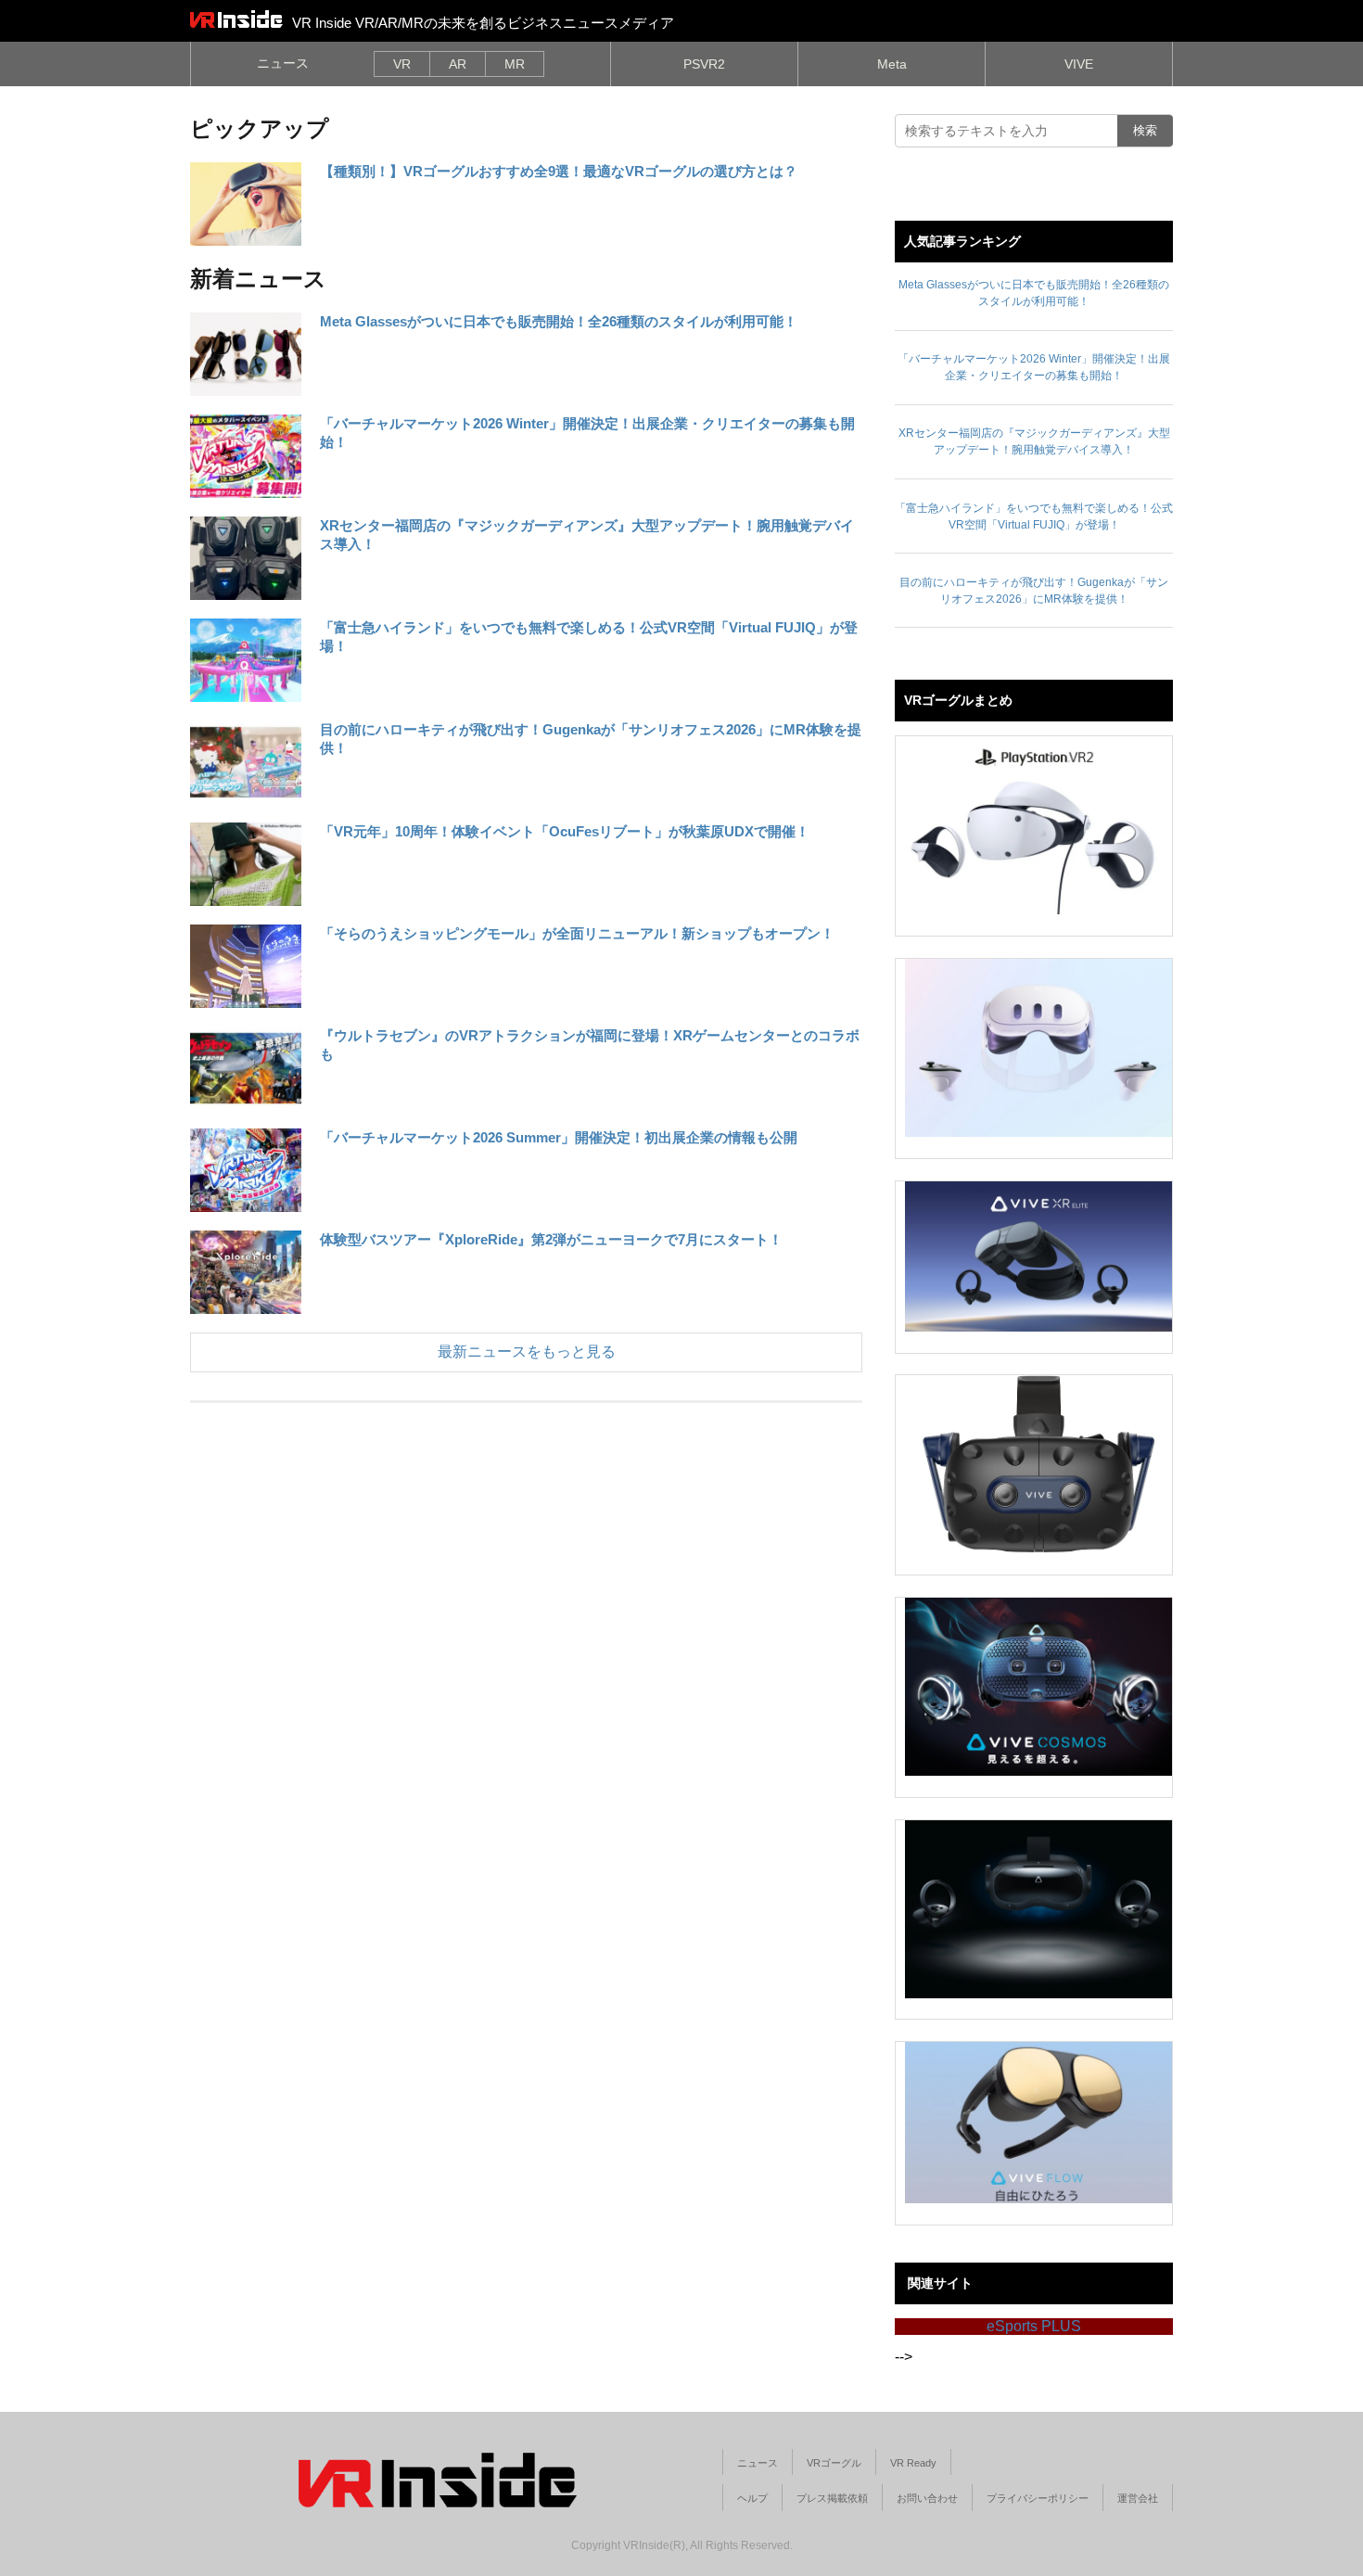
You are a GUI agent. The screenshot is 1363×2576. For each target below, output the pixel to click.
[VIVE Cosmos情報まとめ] (1038, 1687)
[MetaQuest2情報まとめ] (1038, 1048)
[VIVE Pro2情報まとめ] (1038, 1464)
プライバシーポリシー (1038, 2498)
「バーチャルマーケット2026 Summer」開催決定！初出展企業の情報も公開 (559, 1137)
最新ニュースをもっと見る (527, 1352)
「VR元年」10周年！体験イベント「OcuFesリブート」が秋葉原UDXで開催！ (565, 831)
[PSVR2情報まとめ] (1038, 825)
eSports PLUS (1034, 2326)
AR (458, 64)
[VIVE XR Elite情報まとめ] (1038, 1256)
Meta (892, 64)
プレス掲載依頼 (832, 2498)
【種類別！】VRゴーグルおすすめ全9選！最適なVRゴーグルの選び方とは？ (559, 171)
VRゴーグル (834, 2463)
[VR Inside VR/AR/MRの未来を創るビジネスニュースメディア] (236, 19)
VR (402, 64)
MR (515, 64)
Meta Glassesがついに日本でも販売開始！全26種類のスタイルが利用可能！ (559, 321)
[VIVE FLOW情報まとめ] (1038, 2123)
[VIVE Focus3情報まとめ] (1038, 1909)
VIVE (1079, 64)
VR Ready (913, 2463)
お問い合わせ (927, 2498)
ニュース (283, 63)
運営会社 (1138, 2498)
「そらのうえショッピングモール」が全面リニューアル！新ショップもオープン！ (577, 933)
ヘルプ (752, 2498)
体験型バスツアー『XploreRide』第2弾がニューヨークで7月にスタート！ (551, 1239)
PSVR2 (704, 64)
